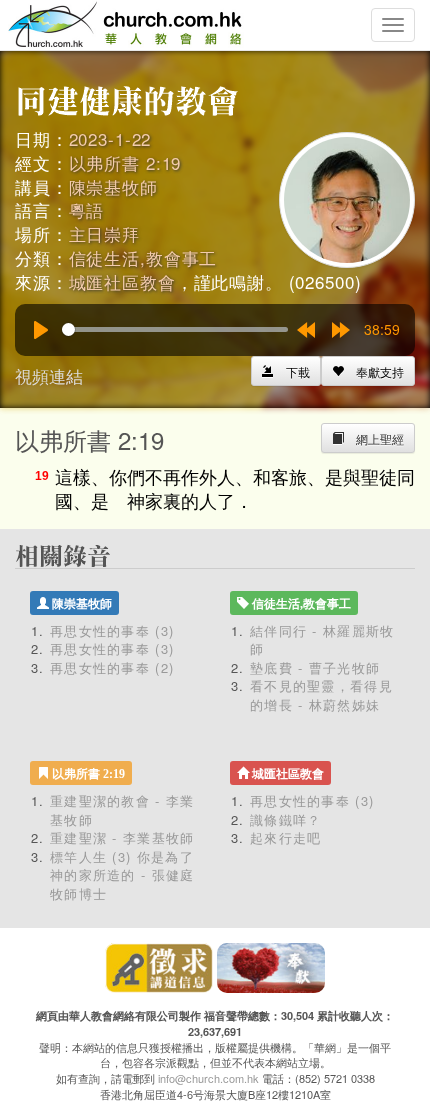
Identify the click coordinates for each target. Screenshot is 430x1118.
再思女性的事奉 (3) (112, 630)
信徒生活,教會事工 (143, 257)
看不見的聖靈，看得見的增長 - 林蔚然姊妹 (321, 695)
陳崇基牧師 (113, 186)
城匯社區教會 (122, 281)
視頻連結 (49, 375)
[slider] (175, 329)
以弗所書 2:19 (125, 162)
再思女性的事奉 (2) (112, 667)
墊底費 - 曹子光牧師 (315, 667)
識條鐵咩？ (286, 819)
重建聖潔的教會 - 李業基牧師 (122, 810)
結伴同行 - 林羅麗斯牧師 (322, 640)
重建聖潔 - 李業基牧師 (122, 837)
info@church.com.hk (208, 1078)
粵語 (87, 209)
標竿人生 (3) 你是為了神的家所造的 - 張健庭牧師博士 (122, 875)
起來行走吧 (286, 837)
